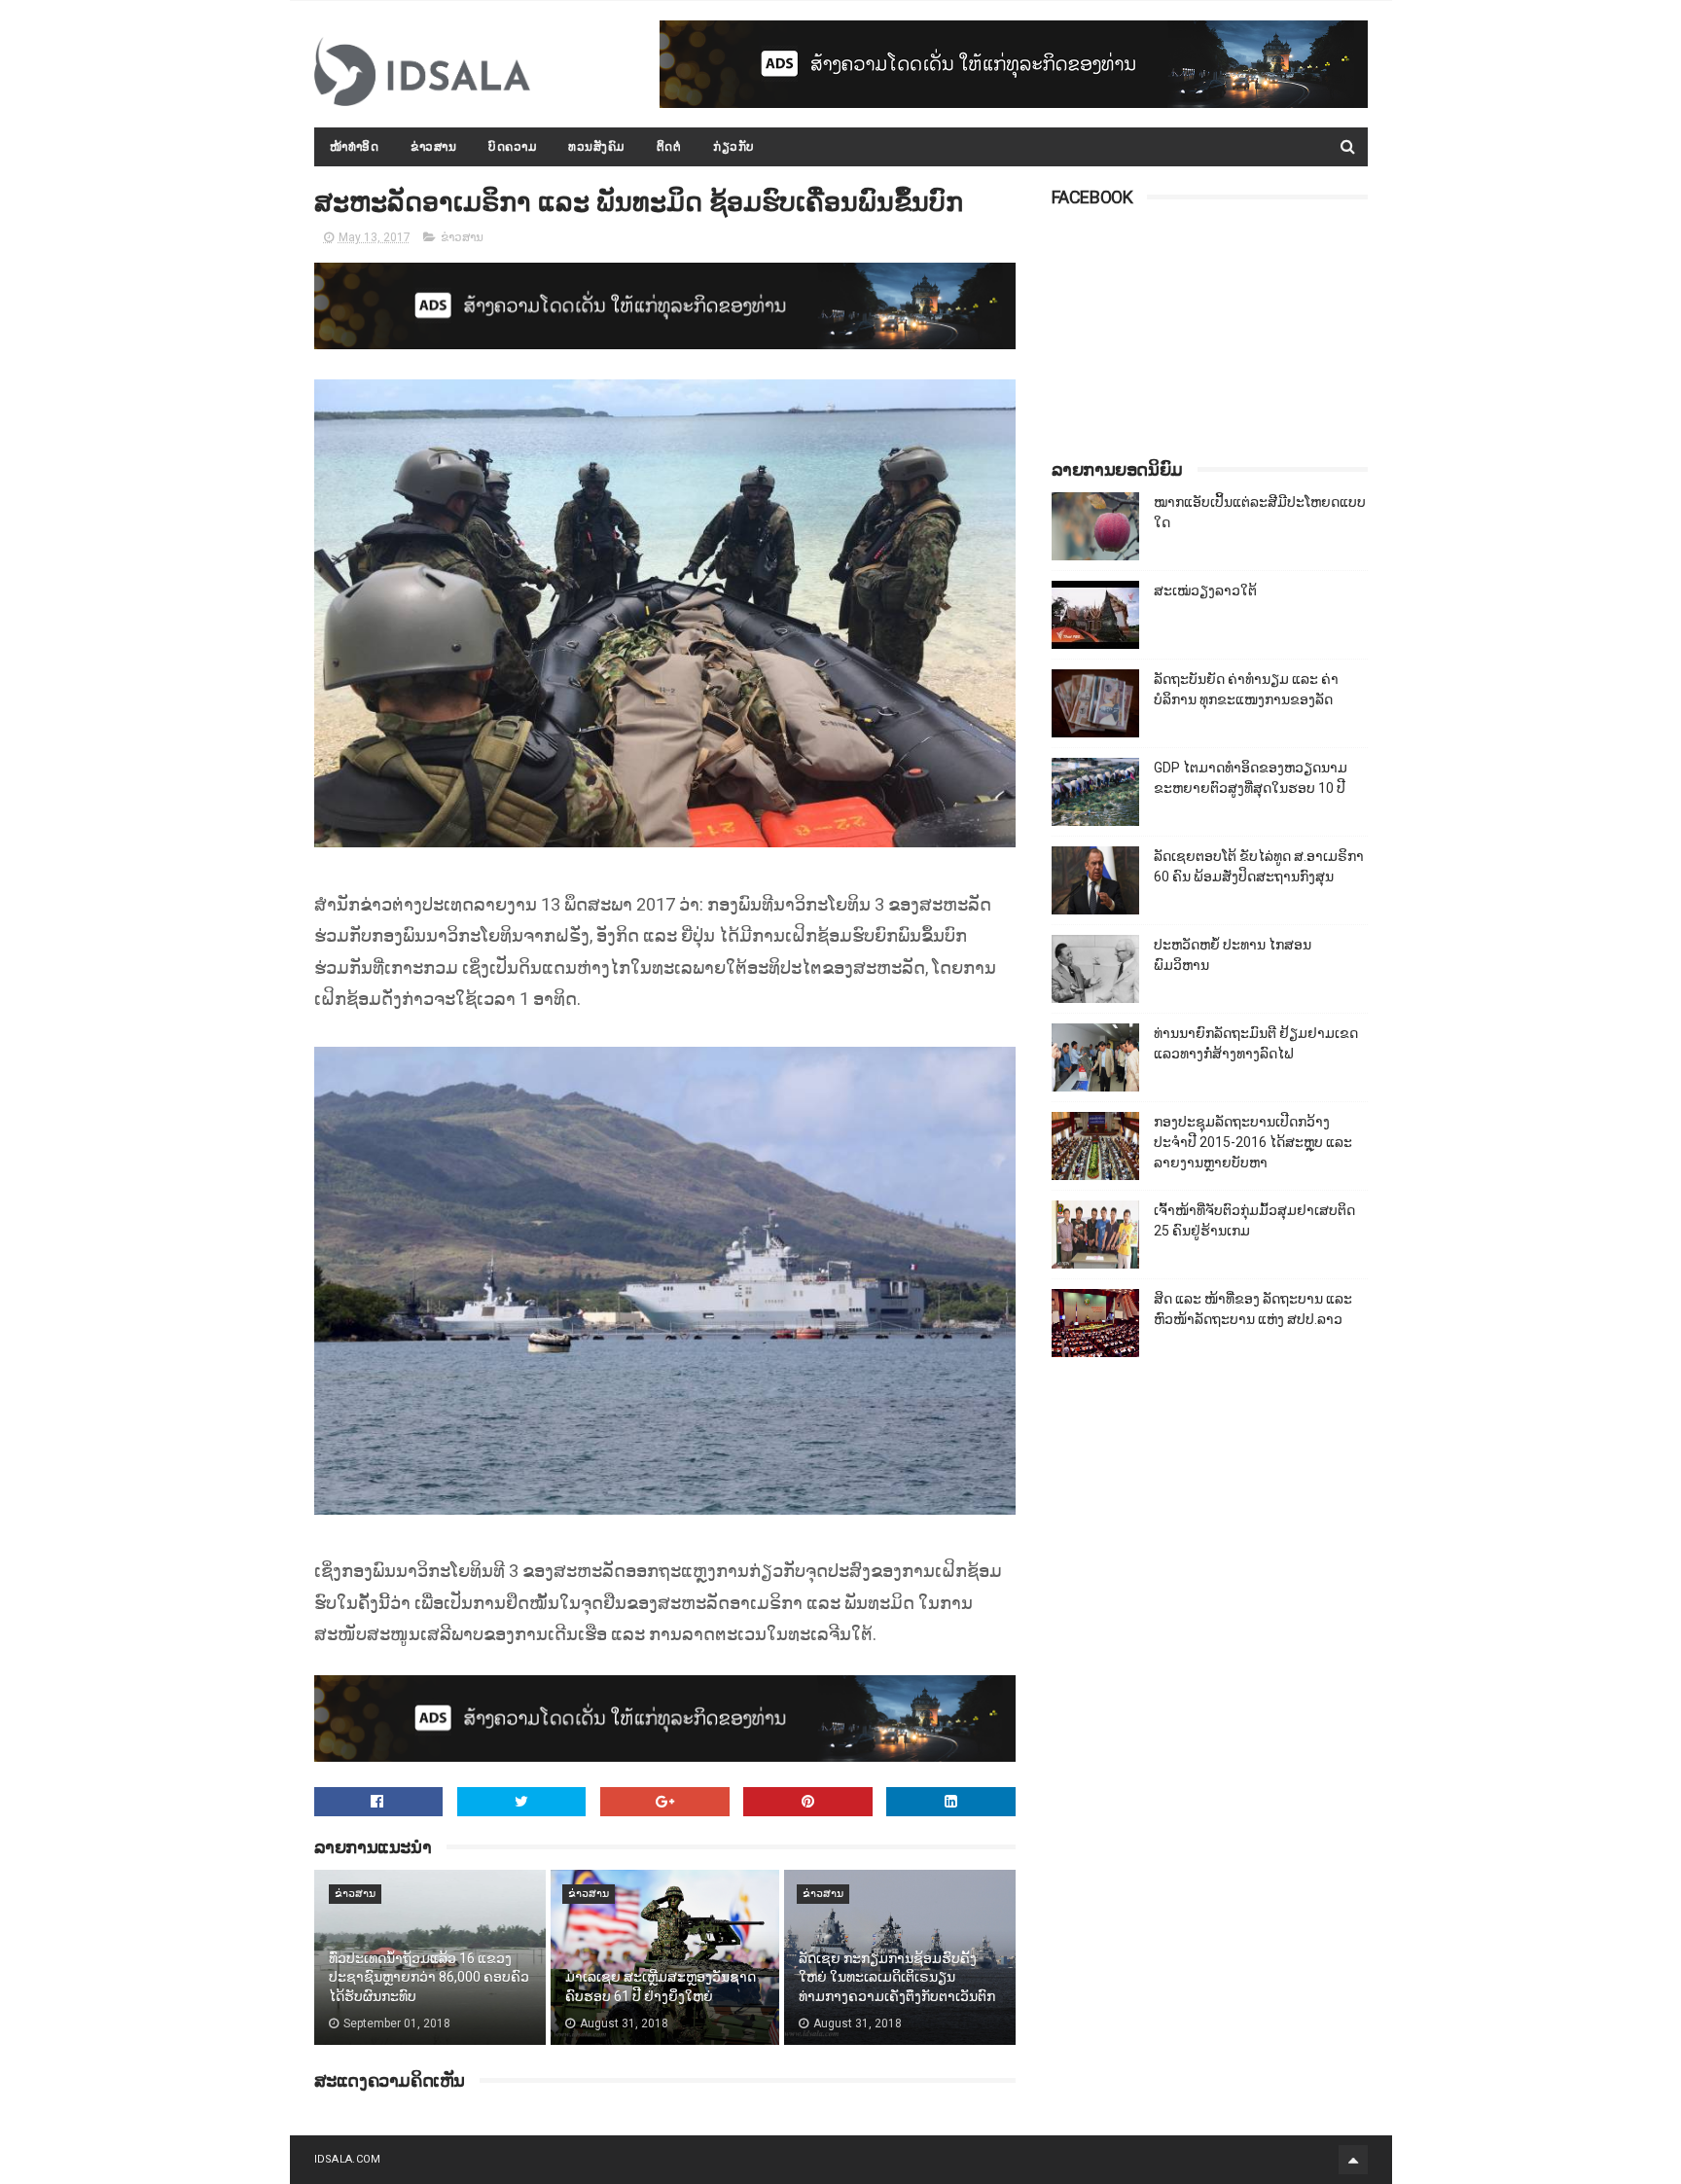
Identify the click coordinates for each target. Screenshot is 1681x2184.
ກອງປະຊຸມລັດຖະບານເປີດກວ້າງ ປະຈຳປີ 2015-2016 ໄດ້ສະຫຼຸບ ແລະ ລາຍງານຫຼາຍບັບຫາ (1253, 1142)
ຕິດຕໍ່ (669, 147)
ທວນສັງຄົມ (596, 147)
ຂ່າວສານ (433, 147)
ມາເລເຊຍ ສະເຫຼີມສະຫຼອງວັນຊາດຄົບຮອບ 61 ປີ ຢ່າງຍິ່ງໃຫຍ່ (661, 1987)
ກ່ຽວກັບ (734, 147)
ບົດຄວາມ (512, 147)
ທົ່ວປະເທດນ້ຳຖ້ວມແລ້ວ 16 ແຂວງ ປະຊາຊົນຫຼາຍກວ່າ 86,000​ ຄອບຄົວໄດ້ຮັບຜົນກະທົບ (429, 1977)
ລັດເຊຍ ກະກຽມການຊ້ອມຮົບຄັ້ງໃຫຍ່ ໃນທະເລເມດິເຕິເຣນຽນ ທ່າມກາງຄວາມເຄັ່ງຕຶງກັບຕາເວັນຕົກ (897, 1977)
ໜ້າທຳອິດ (355, 147)
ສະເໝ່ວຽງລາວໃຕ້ (1205, 591)
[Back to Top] (1353, 2160)
